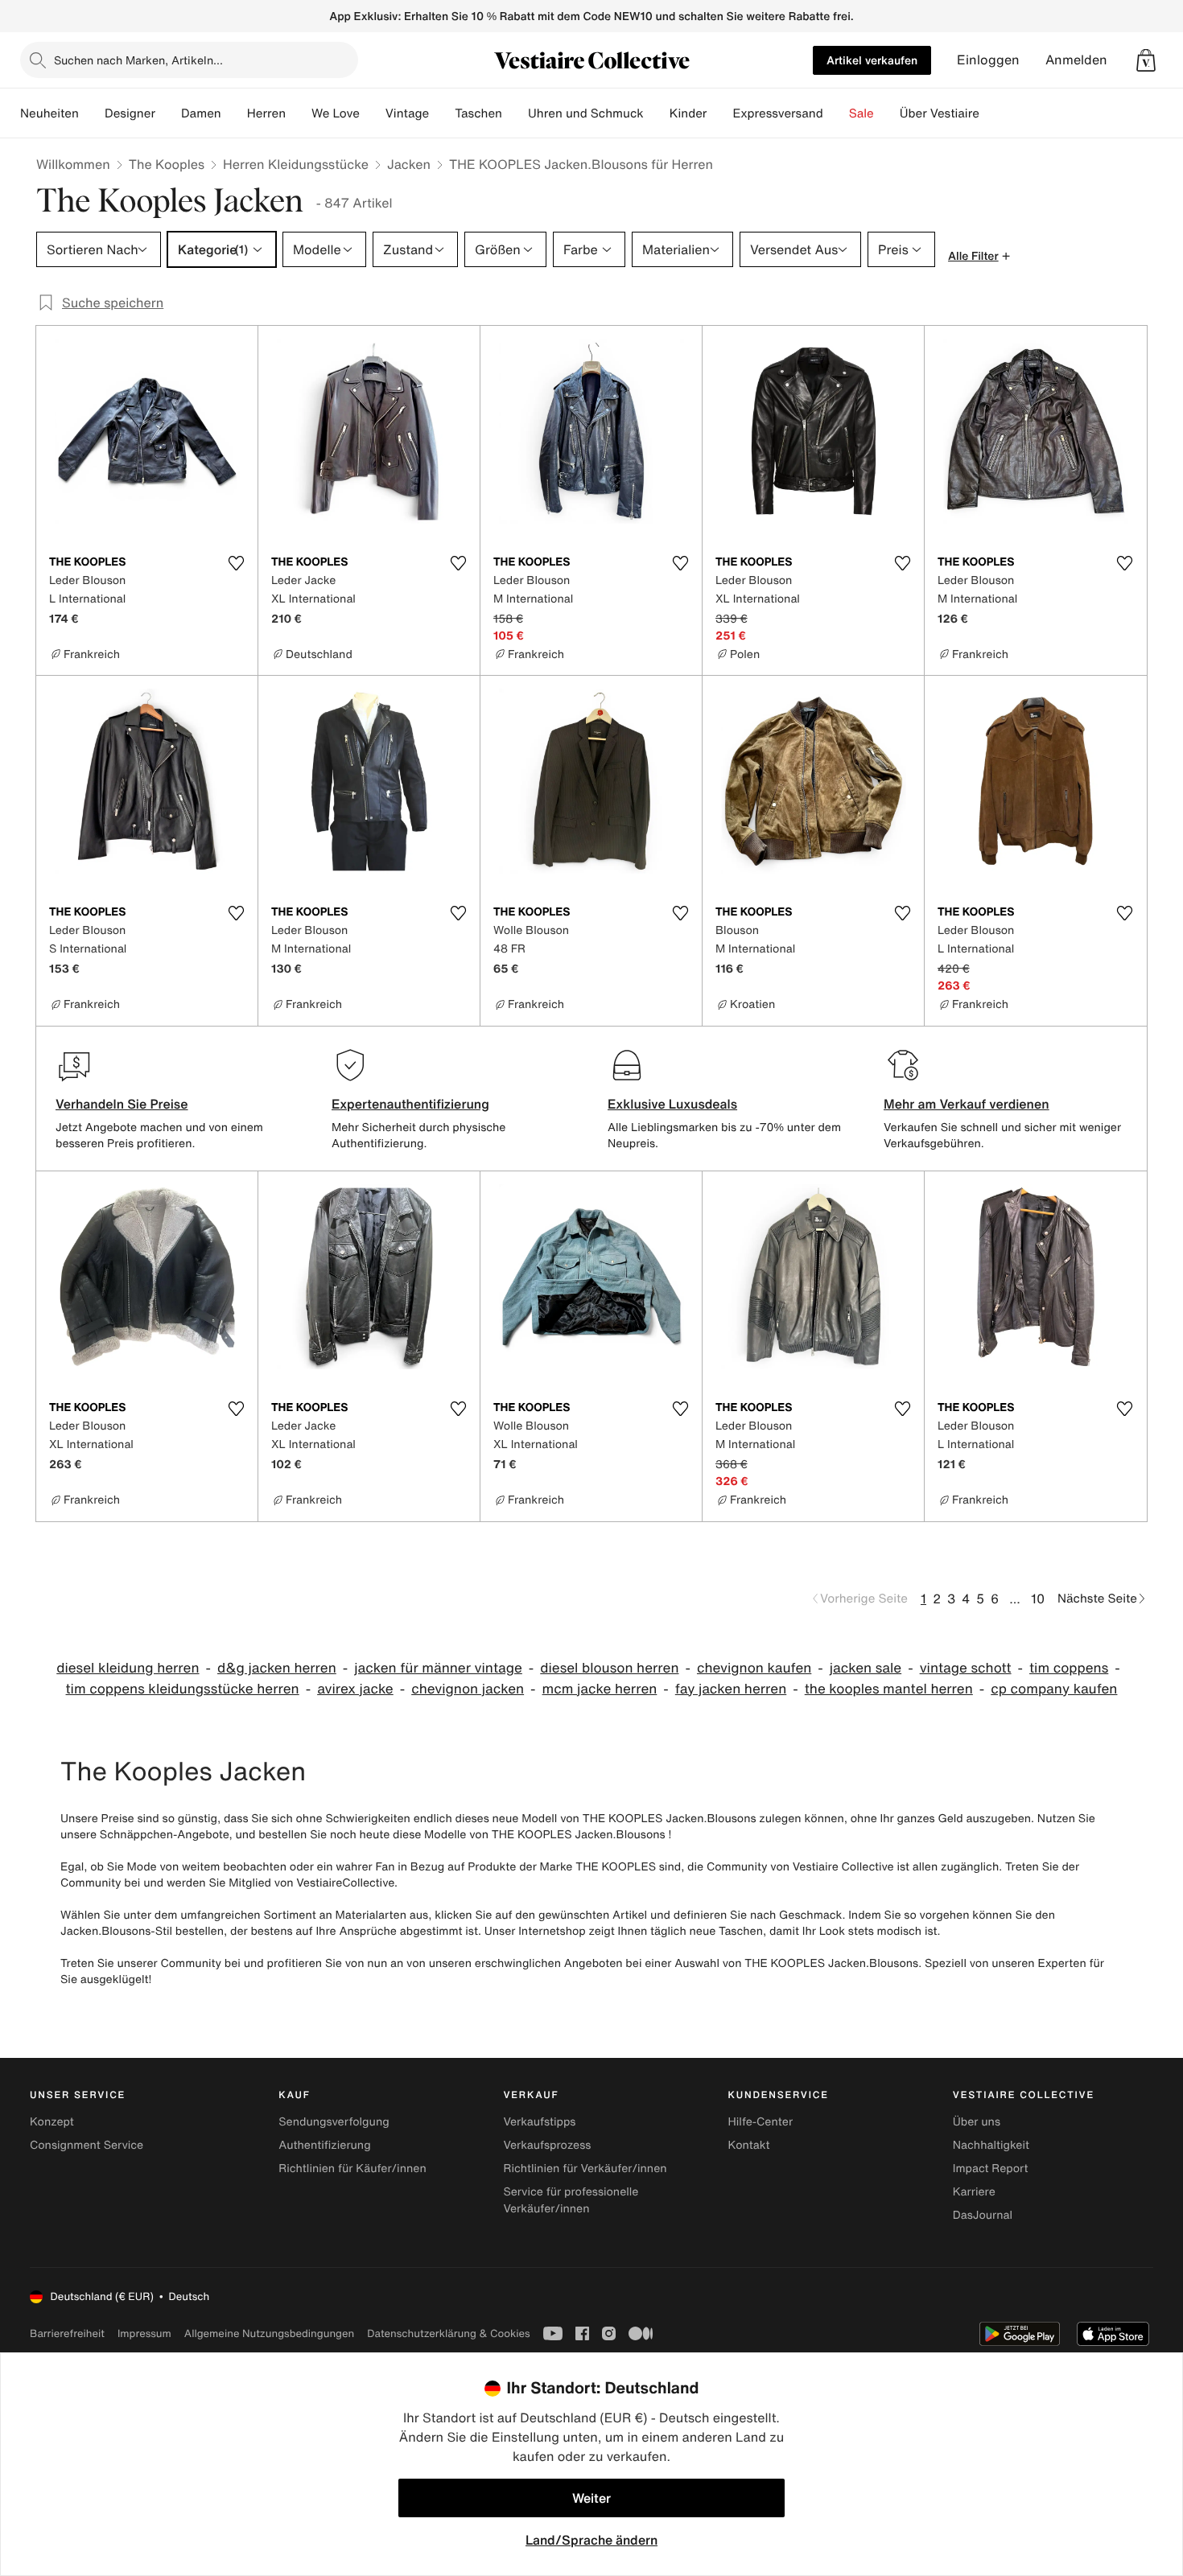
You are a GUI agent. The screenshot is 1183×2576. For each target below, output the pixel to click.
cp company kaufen (1054, 1689)
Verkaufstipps (539, 2122)
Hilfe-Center (760, 2122)
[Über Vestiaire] (992, 113)
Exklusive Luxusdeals (672, 1104)
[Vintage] (442, 113)
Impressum (144, 2333)
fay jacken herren (731, 1689)
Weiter (591, 2498)
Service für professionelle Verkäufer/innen (571, 2200)
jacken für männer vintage (438, 1668)
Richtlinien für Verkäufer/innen (585, 2169)
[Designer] (168, 113)
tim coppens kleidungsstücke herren (183, 1689)
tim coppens (1069, 1668)
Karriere (974, 2192)
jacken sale (866, 1668)
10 (1038, 1599)
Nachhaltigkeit (991, 2145)
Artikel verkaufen (872, 60)
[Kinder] (719, 113)
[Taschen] (515, 113)
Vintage (407, 113)
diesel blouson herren (609, 1668)
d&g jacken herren (277, 1668)
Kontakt (749, 2145)
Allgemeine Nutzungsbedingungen (269, 2333)
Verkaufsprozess (547, 2145)
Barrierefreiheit (67, 2333)
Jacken (409, 164)
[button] (1146, 60)
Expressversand (777, 113)
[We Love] (373, 113)
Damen (201, 113)
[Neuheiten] (92, 113)
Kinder (688, 113)
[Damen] (234, 113)
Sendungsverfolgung (334, 2122)
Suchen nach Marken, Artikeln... (138, 60)
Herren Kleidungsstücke (296, 164)
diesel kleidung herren (128, 1668)
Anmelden (1076, 60)
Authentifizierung (324, 2145)
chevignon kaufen (754, 1668)
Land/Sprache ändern (591, 2540)
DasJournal (983, 2215)
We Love (336, 113)
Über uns (977, 2122)
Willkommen (73, 164)
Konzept (52, 2122)
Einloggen (988, 60)
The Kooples (167, 164)
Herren (266, 113)
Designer (130, 113)
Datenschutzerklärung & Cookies (448, 2333)
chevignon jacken (468, 1689)
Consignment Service (87, 2145)
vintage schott (966, 1668)
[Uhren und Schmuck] (657, 113)
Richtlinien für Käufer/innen (352, 2169)
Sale (861, 113)
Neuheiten (49, 113)
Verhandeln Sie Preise (122, 1104)
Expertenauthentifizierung (410, 1104)
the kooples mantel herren (889, 1689)
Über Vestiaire (940, 113)
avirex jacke (355, 1689)
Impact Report (991, 2169)
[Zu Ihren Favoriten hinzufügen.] (236, 563)
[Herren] (299, 113)
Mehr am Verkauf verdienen (967, 1104)
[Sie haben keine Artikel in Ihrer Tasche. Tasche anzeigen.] (1146, 60)
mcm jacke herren (600, 1689)
